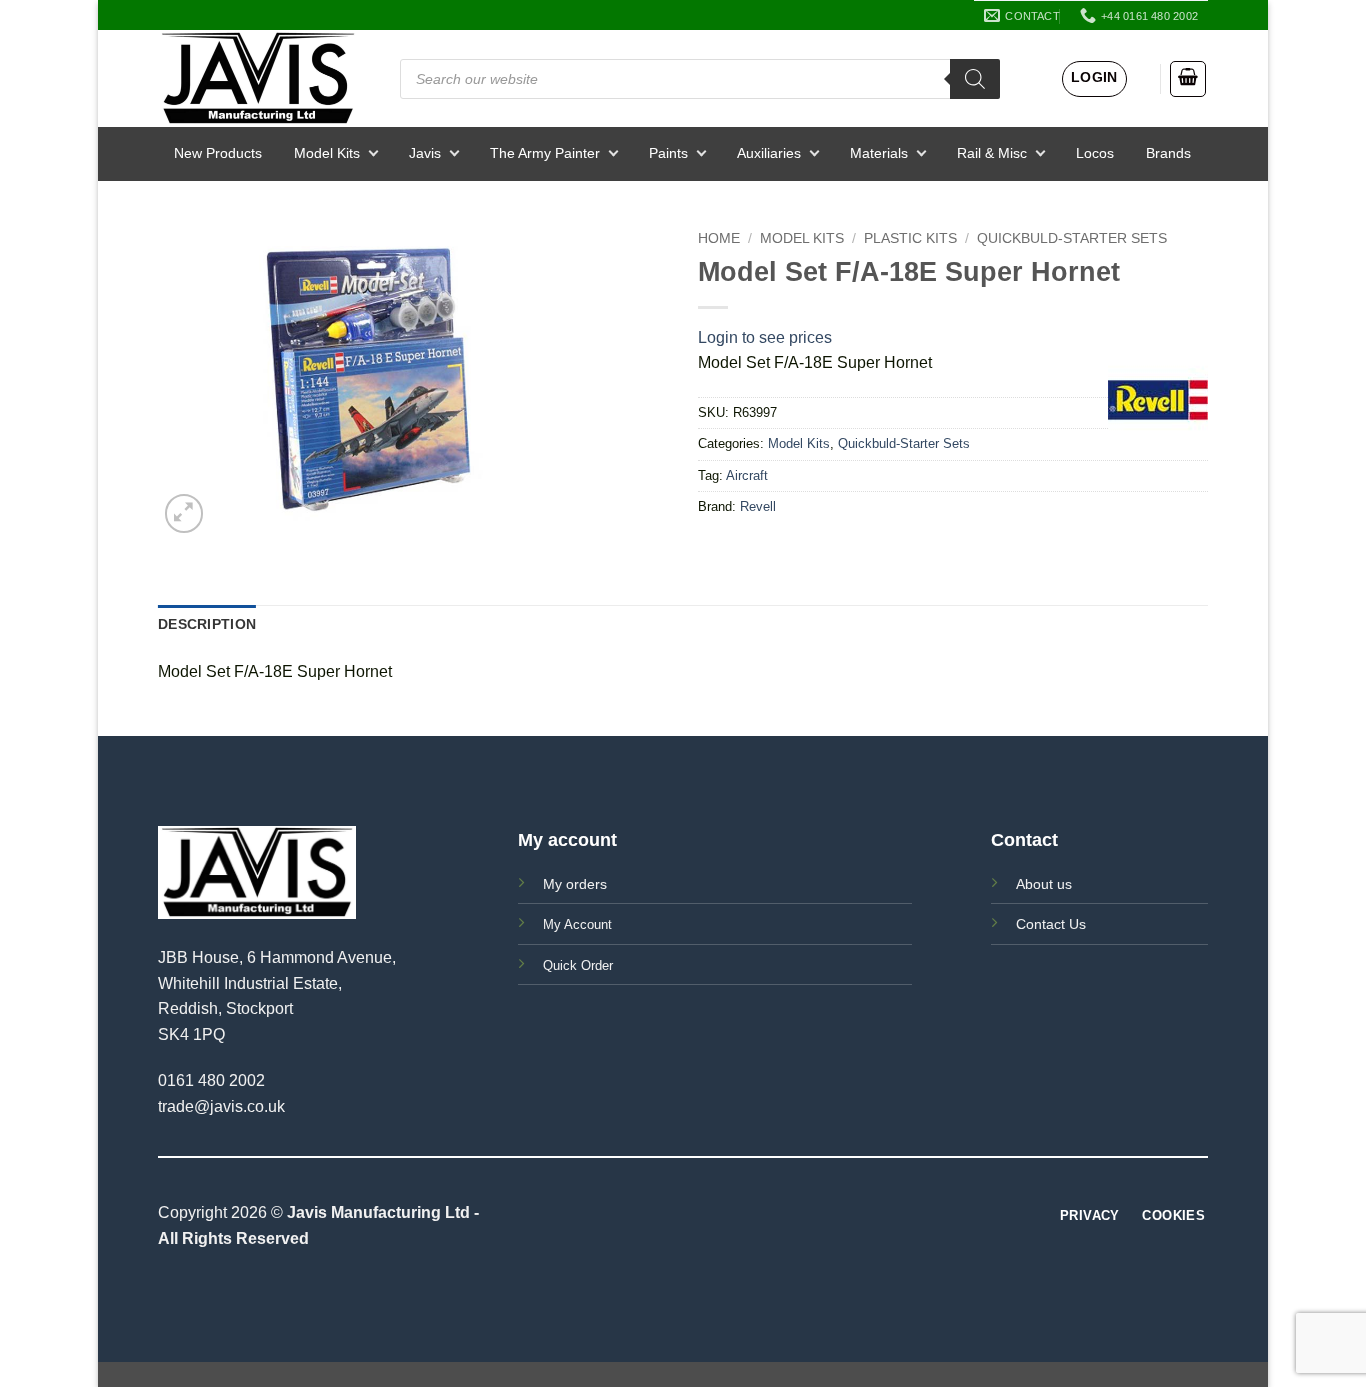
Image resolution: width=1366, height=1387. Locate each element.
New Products (218, 153)
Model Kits (327, 153)
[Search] (975, 79)
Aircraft (747, 475)
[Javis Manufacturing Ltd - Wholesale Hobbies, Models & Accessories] (258, 78)
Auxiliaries (769, 153)
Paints (668, 153)
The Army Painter (545, 153)
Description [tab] (207, 624)
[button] (1094, 79)
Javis (425, 153)
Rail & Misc (992, 153)
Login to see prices (765, 337)
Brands (1168, 153)
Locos (1095, 153)
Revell (758, 506)
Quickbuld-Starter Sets (1072, 238)
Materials (879, 153)
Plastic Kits (910, 238)
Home (719, 238)
